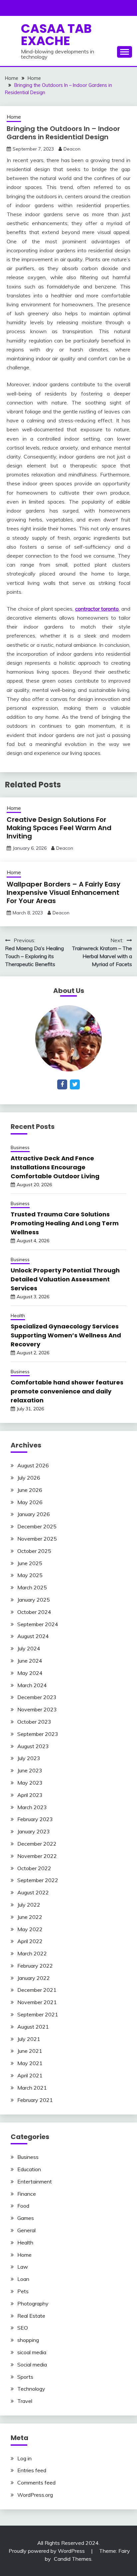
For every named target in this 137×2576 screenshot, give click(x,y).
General (26, 2230)
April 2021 (30, 2075)
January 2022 (34, 1978)
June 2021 (30, 2051)
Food (23, 2206)
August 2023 (33, 1746)
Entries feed (32, 2470)
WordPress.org (35, 2495)
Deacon (72, 149)
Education (29, 2169)
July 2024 (29, 1648)
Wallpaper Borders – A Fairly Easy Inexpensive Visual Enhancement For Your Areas (64, 892)
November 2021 (37, 2002)
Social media (32, 2364)
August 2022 (33, 1892)
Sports (25, 2377)
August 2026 (33, 1465)
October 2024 (34, 1612)
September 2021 (38, 2014)
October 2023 (34, 1722)
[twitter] (75, 1084)
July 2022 (29, 1905)
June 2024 (30, 1661)
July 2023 (29, 1758)
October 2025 (34, 1551)
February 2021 (35, 2100)
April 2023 (30, 1795)
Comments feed (36, 2483)
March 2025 (32, 1587)
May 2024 (30, 1673)
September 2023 (38, 1734)
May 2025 (30, 1575)
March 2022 (32, 1953)
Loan (23, 2279)
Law (23, 2267)
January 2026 (34, 1514)
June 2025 (30, 1563)
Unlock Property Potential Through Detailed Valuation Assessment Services (65, 1279)
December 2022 (37, 1844)
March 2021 (32, 2088)
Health (18, 1316)
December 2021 (37, 1990)
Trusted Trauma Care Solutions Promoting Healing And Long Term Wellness (65, 1223)
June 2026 (30, 1490)
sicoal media (32, 2352)
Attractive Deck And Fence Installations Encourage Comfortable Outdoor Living (55, 1167)
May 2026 (30, 1502)
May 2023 (30, 1783)
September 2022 (38, 1880)
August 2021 (33, 2027)
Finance (27, 2194)
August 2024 (33, 1636)
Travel (25, 2401)
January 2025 (34, 1600)
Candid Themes (73, 2559)
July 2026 (29, 1478)
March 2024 (32, 1685)
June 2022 (30, 1917)
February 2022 (35, 1966)
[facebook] (62, 1084)
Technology (31, 2389)
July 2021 (29, 2039)
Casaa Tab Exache (56, 35)
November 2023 (37, 1709)
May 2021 (30, 2063)
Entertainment (35, 2181)
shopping (28, 2340)
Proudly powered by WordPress (47, 2551)
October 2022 (34, 1868)
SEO (23, 2328)
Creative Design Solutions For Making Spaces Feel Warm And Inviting (59, 828)
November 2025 (37, 1539)
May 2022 (30, 1929)
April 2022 (30, 1941)
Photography (33, 2303)
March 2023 (32, 1807)
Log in (24, 2458)
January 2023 (34, 1831)
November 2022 (37, 1856)
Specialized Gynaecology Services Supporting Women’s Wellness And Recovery (66, 1335)
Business (20, 1147)
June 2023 (30, 1770)
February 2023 (35, 1819)
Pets (23, 2291)
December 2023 (37, 1697)
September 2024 (38, 1624)
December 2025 (37, 1526)
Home (14, 117)
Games (26, 2218)
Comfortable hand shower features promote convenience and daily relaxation (67, 1391)
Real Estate (31, 2316)
